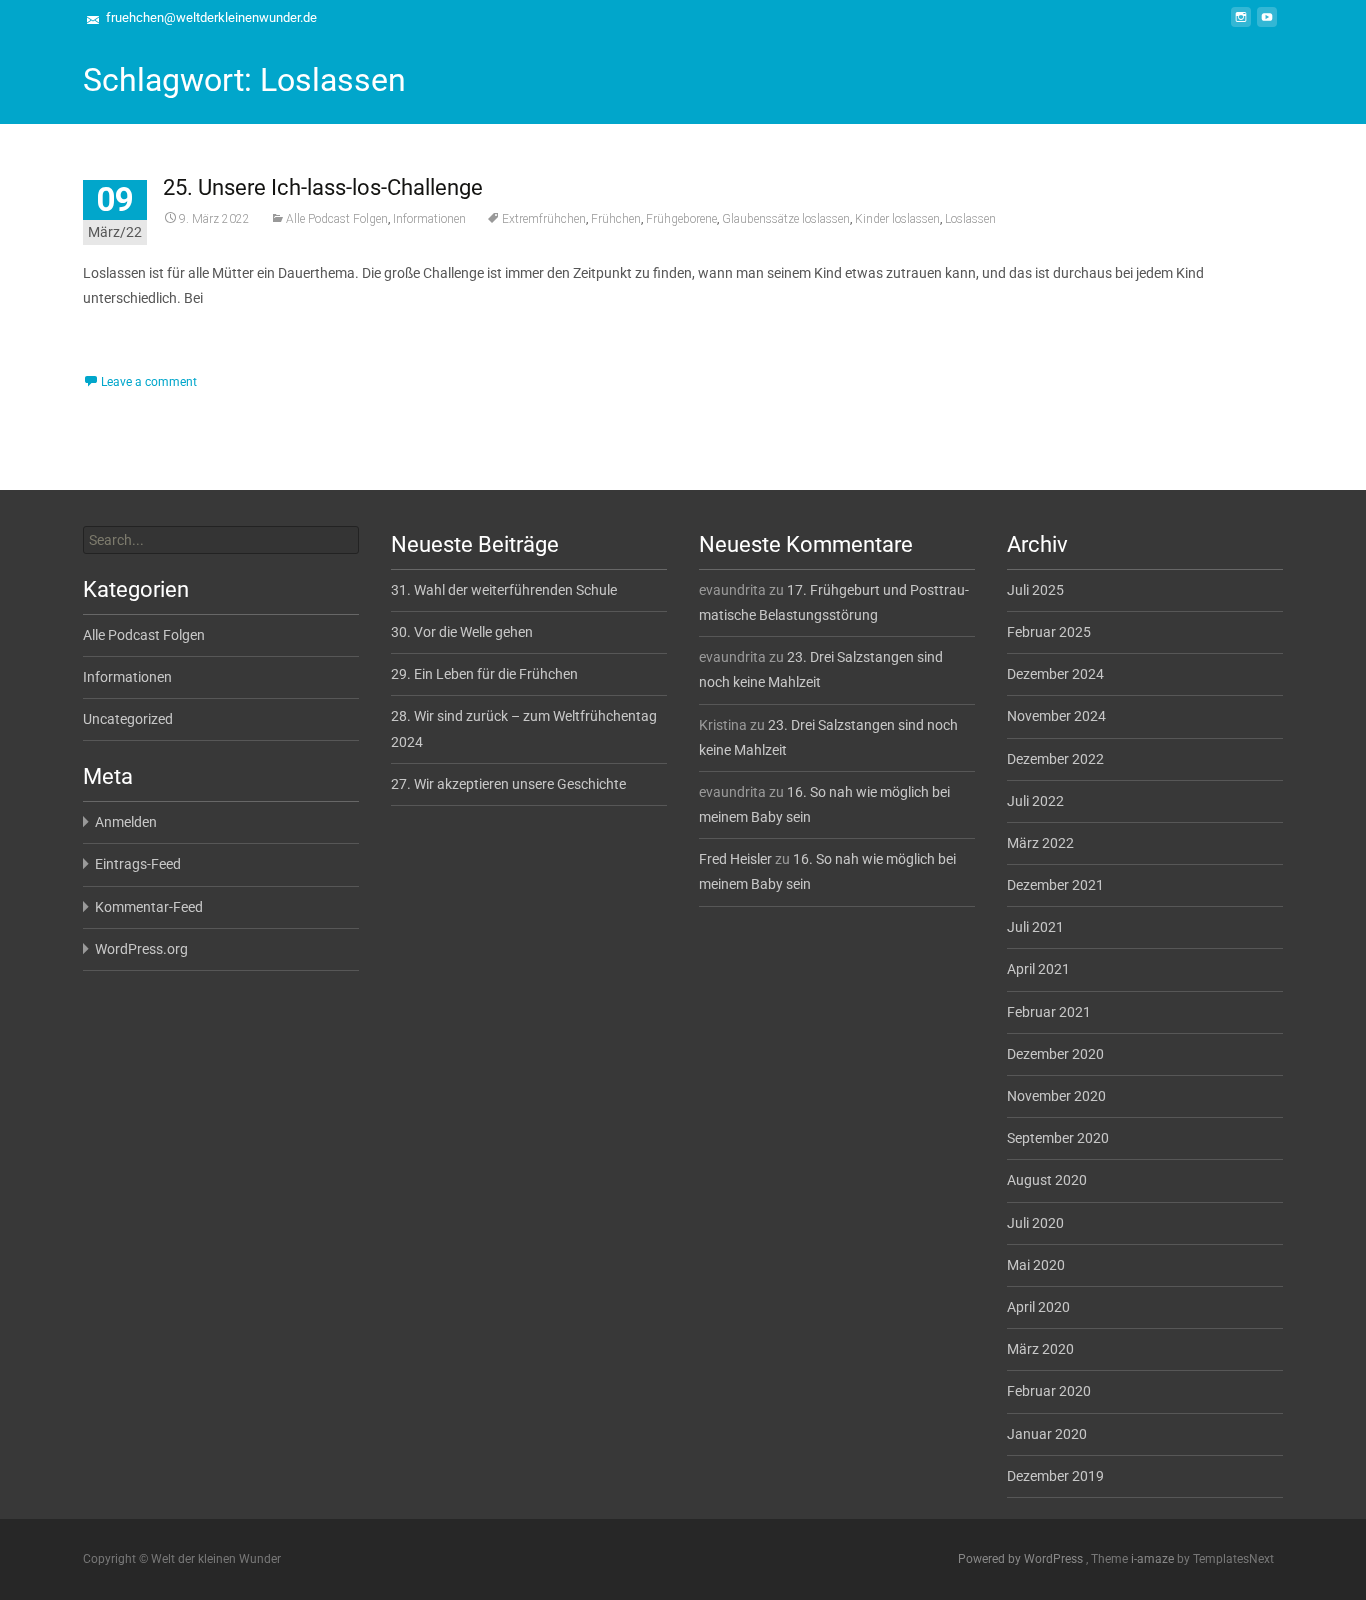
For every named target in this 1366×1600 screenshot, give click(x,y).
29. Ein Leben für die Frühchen (484, 674)
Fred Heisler (735, 859)
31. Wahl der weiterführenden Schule (504, 590)
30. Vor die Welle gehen (462, 632)
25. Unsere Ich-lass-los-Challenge (323, 187)
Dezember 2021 (1055, 885)
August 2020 (1047, 1180)
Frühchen (616, 219)
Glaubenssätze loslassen (786, 219)
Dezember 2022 (1055, 759)
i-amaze (1154, 1559)
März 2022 (1040, 843)
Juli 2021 (1035, 927)
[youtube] (1267, 25)
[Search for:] (221, 540)
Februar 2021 (1049, 1012)
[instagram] (1241, 25)
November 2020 (1056, 1096)
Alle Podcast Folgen (337, 219)
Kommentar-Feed (149, 907)
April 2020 (1038, 1307)
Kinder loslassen (897, 219)
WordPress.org (141, 949)
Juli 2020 (1035, 1223)
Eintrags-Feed (138, 864)
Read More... (125, 359)
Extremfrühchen (544, 219)
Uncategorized (128, 719)
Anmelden (126, 822)
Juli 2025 (1035, 590)
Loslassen (970, 219)
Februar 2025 (1049, 632)
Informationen (429, 219)
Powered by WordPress (1022, 1559)
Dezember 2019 (1055, 1476)
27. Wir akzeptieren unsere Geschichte (508, 784)
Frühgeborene (681, 219)
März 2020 (1040, 1349)
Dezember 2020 (1055, 1054)
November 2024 (1056, 716)
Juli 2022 (1035, 801)
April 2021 (1038, 969)
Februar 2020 (1049, 1391)
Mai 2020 (1036, 1265)
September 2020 (1058, 1138)
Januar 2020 (1047, 1434)
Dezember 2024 (1055, 674)
